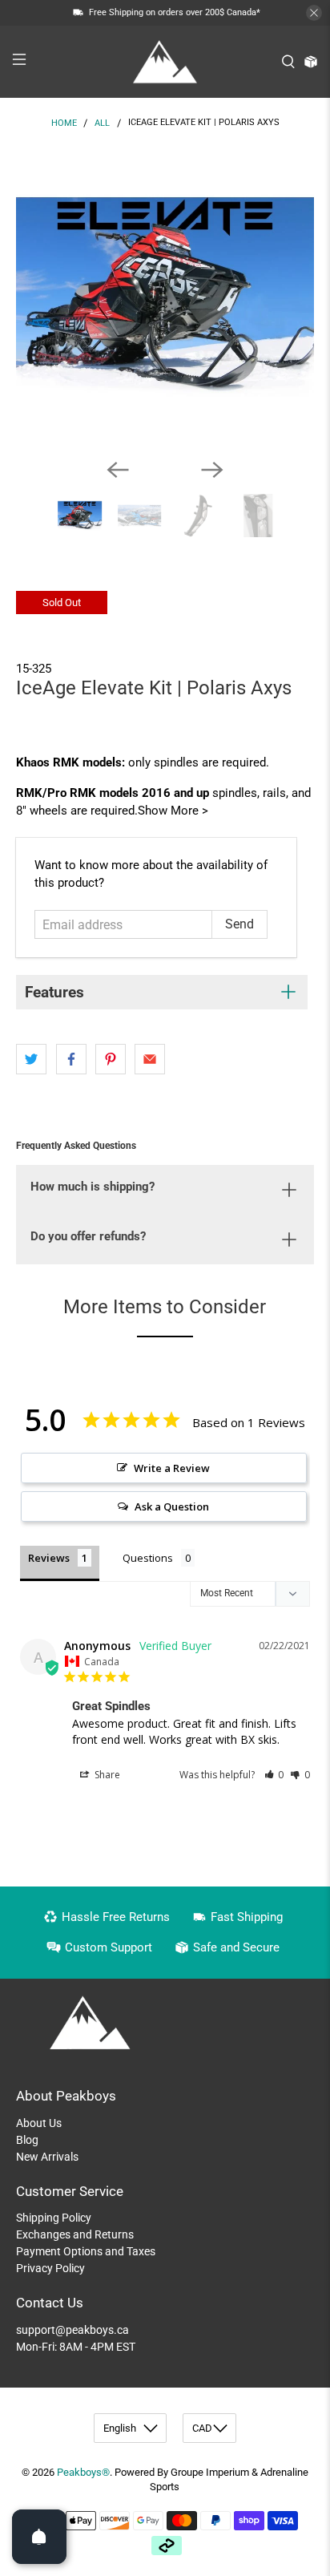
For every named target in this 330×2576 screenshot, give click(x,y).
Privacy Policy (50, 2268)
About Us (39, 2123)
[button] (274, 1775)
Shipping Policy (54, 2218)
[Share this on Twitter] (31, 1059)
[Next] (212, 470)
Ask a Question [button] (172, 1506)
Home (64, 123)
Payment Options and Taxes (86, 2251)
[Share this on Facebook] (71, 1059)
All (102, 123)
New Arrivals (47, 2157)
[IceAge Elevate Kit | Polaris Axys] (165, 296)
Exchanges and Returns (75, 2234)
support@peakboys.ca (72, 2330)
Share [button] (106, 1775)
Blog (27, 2140)
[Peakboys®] (165, 62)
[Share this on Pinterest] (111, 1059)
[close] (314, 13)
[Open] (39, 2537)
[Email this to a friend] (150, 1059)
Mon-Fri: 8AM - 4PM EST (76, 2347)
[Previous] (118, 470)
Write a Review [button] (172, 1468)
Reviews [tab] (49, 1558)
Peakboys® (83, 2472)
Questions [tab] (148, 1558)
